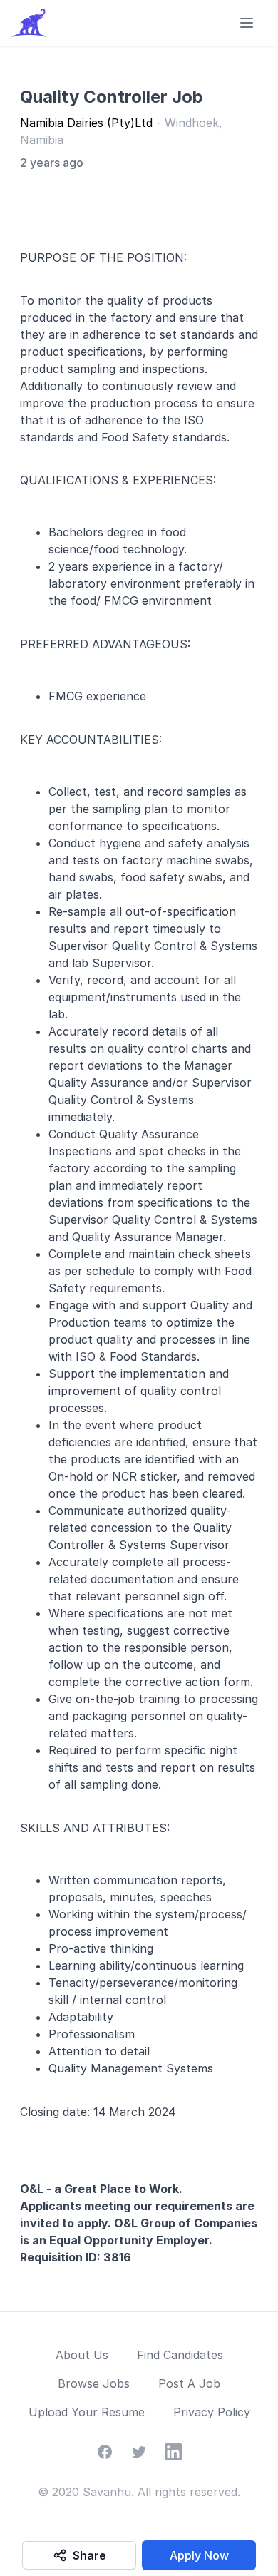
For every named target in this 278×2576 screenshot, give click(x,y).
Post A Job (189, 2383)
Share (89, 2555)
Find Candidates (180, 2355)
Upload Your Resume (87, 2412)
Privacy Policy (212, 2412)
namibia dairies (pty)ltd (88, 123)
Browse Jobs (94, 2383)
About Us (82, 2355)
